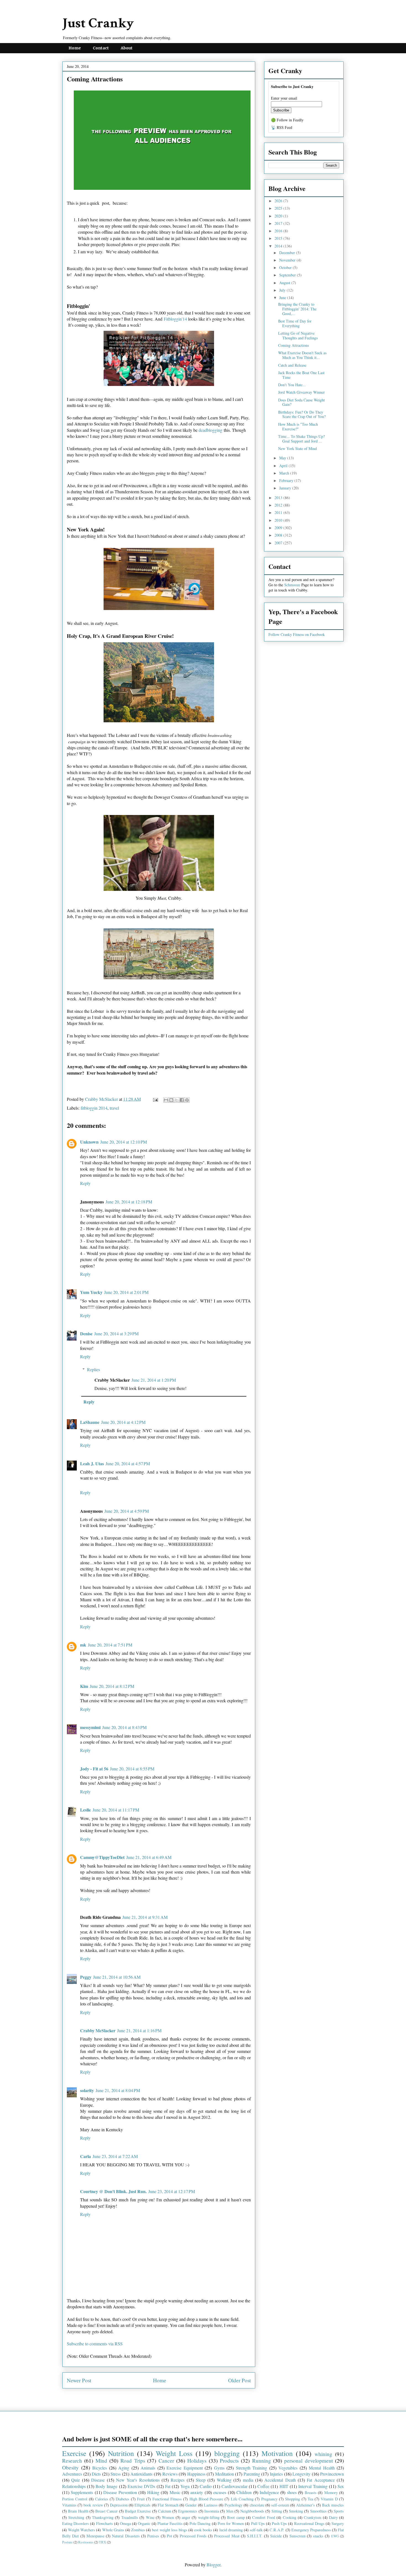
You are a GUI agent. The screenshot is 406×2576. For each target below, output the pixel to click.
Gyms (219, 2468)
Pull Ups (258, 2523)
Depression (119, 2505)
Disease (98, 2480)
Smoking (296, 2511)
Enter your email (284, 98)
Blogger (213, 2565)
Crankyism (313, 2517)
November (288, 260)
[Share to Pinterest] (187, 1100)
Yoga (185, 2486)
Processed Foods (193, 2536)
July (283, 290)
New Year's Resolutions (138, 2480)
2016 (279, 231)
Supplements (82, 2492)
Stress (116, 2474)
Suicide (276, 2536)
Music (175, 2492)
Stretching (76, 2517)
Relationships (74, 2486)
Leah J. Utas (92, 1463)
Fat (168, 2486)
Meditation (225, 2474)
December (288, 253)
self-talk (256, 2530)
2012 (279, 505)
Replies (93, 1369)
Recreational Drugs (309, 2523)
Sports (339, 2511)
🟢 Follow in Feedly (287, 120)
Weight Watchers (81, 2530)
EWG (335, 2536)
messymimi (90, 1727)
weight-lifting (209, 2517)
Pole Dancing (200, 2523)
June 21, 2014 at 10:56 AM (117, 1977)
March (285, 473)
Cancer (166, 2461)
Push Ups (279, 2523)
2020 (279, 216)
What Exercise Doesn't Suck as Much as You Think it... (302, 355)
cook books (203, 2530)
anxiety (197, 2492)
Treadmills (130, 2517)
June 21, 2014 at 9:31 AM (145, 1917)
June (283, 298)
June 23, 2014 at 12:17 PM (172, 2191)
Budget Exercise (138, 2511)
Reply (85, 1183)
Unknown (89, 1142)
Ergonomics (188, 2511)
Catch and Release (292, 365)
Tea (310, 2499)
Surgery (338, 2523)
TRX (102, 2542)
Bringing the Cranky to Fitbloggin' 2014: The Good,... (297, 309)
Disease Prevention (120, 2492)
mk (83, 1645)
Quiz (76, 2480)
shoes (292, 2492)
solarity (87, 2090)
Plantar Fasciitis (170, 2523)
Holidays (197, 2461)
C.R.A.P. (277, 2530)
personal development (308, 2461)
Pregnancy (269, 2499)
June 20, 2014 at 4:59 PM (127, 1511)
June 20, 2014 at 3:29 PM (116, 1334)
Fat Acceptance (321, 2480)
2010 (279, 520)
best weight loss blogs (169, 2530)
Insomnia (212, 2511)
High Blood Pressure (206, 2499)
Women (168, 2517)
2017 (279, 223)
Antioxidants (141, 2474)
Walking (224, 2480)
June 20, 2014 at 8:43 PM (124, 1727)
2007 (279, 543)
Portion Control (75, 2499)
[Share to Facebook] (182, 1100)
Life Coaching (242, 2499)
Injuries (276, 2474)
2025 (279, 208)
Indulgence (269, 2492)
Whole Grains (113, 2530)
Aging (124, 2468)
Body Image (106, 2486)
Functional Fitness (167, 2499)
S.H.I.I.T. (255, 2536)
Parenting (252, 2474)
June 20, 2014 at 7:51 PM (110, 1645)
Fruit (141, 2499)
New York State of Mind (297, 448)
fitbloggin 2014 (94, 1108)
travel (114, 1108)
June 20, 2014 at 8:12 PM (112, 1686)
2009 (279, 528)
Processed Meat (227, 2536)
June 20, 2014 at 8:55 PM (132, 1769)
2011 (279, 512)
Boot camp (236, 2517)
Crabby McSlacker (102, 1099)
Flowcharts (105, 2523)
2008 (279, 535)
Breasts (311, 2493)
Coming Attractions (293, 345)
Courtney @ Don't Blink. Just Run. (113, 2191)
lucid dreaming (231, 2530)
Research (72, 2461)
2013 (279, 498)
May (283, 458)
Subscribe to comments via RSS (95, 2344)
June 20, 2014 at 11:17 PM (116, 1810)
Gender (191, 2505)
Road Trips (133, 2461)
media (248, 2480)
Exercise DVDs (141, 2486)
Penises (153, 2536)
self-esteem (280, 2505)
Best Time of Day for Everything (295, 323)
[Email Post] (155, 1099)
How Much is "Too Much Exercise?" (298, 427)
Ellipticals (143, 2505)
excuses (220, 2492)
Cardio (206, 2486)
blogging (227, 2453)
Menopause (95, 2536)
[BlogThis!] (171, 1100)
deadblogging (210, 430)
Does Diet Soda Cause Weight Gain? (301, 402)
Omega (125, 2523)
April (284, 466)
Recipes (178, 2480)
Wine (150, 2517)
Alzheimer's (305, 2505)
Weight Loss (174, 2453)
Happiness (196, 2474)
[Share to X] (176, 1100)
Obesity (70, 2467)
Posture (67, 2542)
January (286, 488)
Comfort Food (263, 2517)
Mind (101, 2461)
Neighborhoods (252, 2511)
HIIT (284, 2486)
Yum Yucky (91, 1292)
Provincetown (332, 2474)
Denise (86, 1334)
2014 (279, 246)
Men (230, 2511)
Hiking (153, 2492)
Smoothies (318, 2511)
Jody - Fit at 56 (94, 1769)
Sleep (201, 2480)
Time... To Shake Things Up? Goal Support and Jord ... (301, 439)
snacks (318, 2536)
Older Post (239, 2380)
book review (93, 2505)
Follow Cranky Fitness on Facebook (297, 634)
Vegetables (288, 2468)
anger (186, 2517)
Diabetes (122, 2499)
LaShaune (90, 1422)
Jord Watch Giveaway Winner (301, 392)
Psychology (234, 2505)
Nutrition (121, 2453)
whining (323, 2454)
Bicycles (100, 2468)
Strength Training (252, 2468)
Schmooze (292, 585)
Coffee (263, 2486)
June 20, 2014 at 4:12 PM (123, 1422)
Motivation (277, 2453)
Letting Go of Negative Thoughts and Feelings (298, 335)
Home (75, 48)
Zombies (138, 2530)
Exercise (74, 2453)
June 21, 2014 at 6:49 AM (149, 1857)
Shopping (292, 2499)
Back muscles (333, 2505)
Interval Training (313, 2486)
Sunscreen (297, 2536)
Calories (102, 2499)
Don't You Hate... (292, 385)
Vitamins (69, 2505)
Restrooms (86, 2542)
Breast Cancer (106, 2511)
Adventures (72, 2474)
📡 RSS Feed (282, 127)
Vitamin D (329, 2499)
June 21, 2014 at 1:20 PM (154, 1380)
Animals (148, 2468)
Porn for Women (231, 2523)
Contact (101, 48)
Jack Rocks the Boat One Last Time (301, 375)
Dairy (333, 2517)
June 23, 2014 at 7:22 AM (115, 2156)
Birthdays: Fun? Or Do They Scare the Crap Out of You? (302, 414)
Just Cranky (98, 23)
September (288, 275)
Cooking (290, 2517)
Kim (84, 1686)
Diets (96, 2474)
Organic (144, 2523)
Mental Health (322, 2468)
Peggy (86, 1977)
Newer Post (79, 2380)
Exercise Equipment (185, 2468)
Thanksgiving (103, 2517)
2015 (279, 238)
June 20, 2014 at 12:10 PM (124, 1142)
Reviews (170, 2474)
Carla (85, 2156)
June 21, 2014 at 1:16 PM (139, 2030)
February (287, 480)
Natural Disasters (126, 2536)
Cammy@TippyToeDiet (102, 1857)
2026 (279, 201)
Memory (331, 2493)
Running (262, 2461)
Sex (341, 2486)
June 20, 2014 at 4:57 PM (128, 1463)
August (285, 283)
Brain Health (78, 2511)
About (127, 48)
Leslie (85, 1810)
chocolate (257, 2505)
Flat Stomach (168, 2505)
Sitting (277, 2511)
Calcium (165, 2511)
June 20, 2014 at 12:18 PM (129, 1202)
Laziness (211, 2505)
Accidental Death (280, 2480)
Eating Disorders (76, 2523)
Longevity (301, 2474)
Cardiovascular (234, 2486)
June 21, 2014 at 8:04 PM (118, 2090)
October (286, 267)
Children (244, 2492)
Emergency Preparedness (311, 2530)
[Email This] (166, 1100)
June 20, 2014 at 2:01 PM (126, 1292)
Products (229, 2461)
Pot (169, 2536)
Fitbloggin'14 (175, 319)
